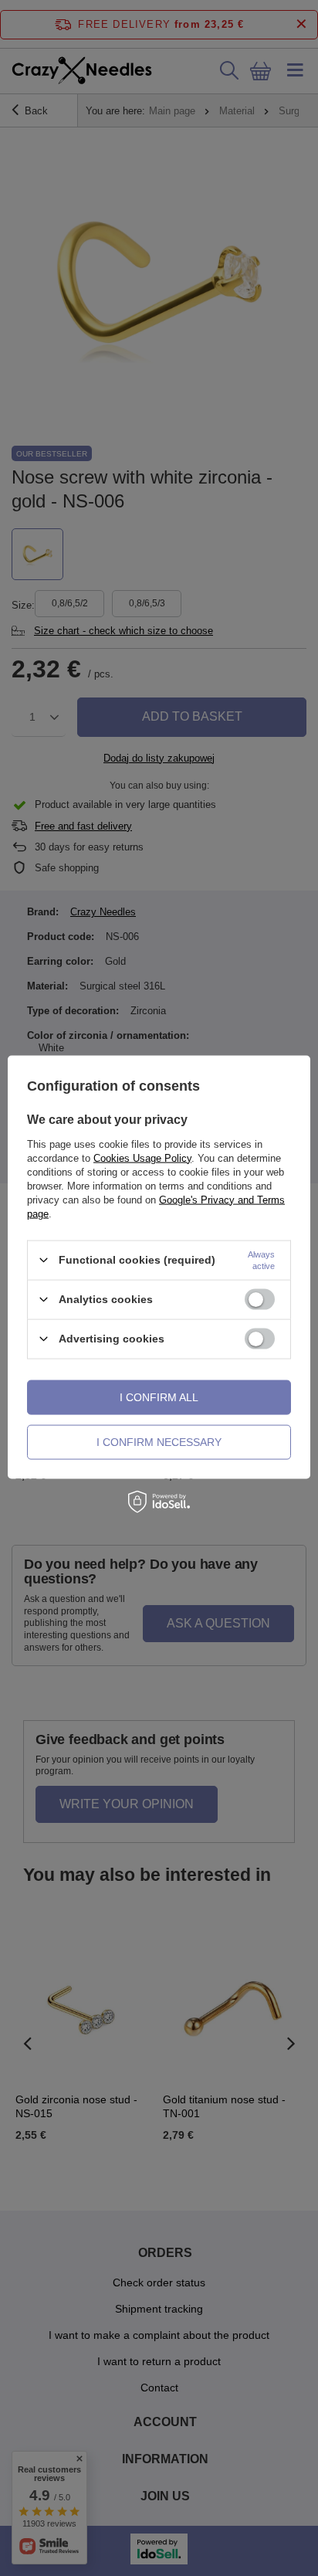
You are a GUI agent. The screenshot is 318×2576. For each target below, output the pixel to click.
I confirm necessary (159, 1442)
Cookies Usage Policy (142, 1157)
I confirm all (159, 1397)
